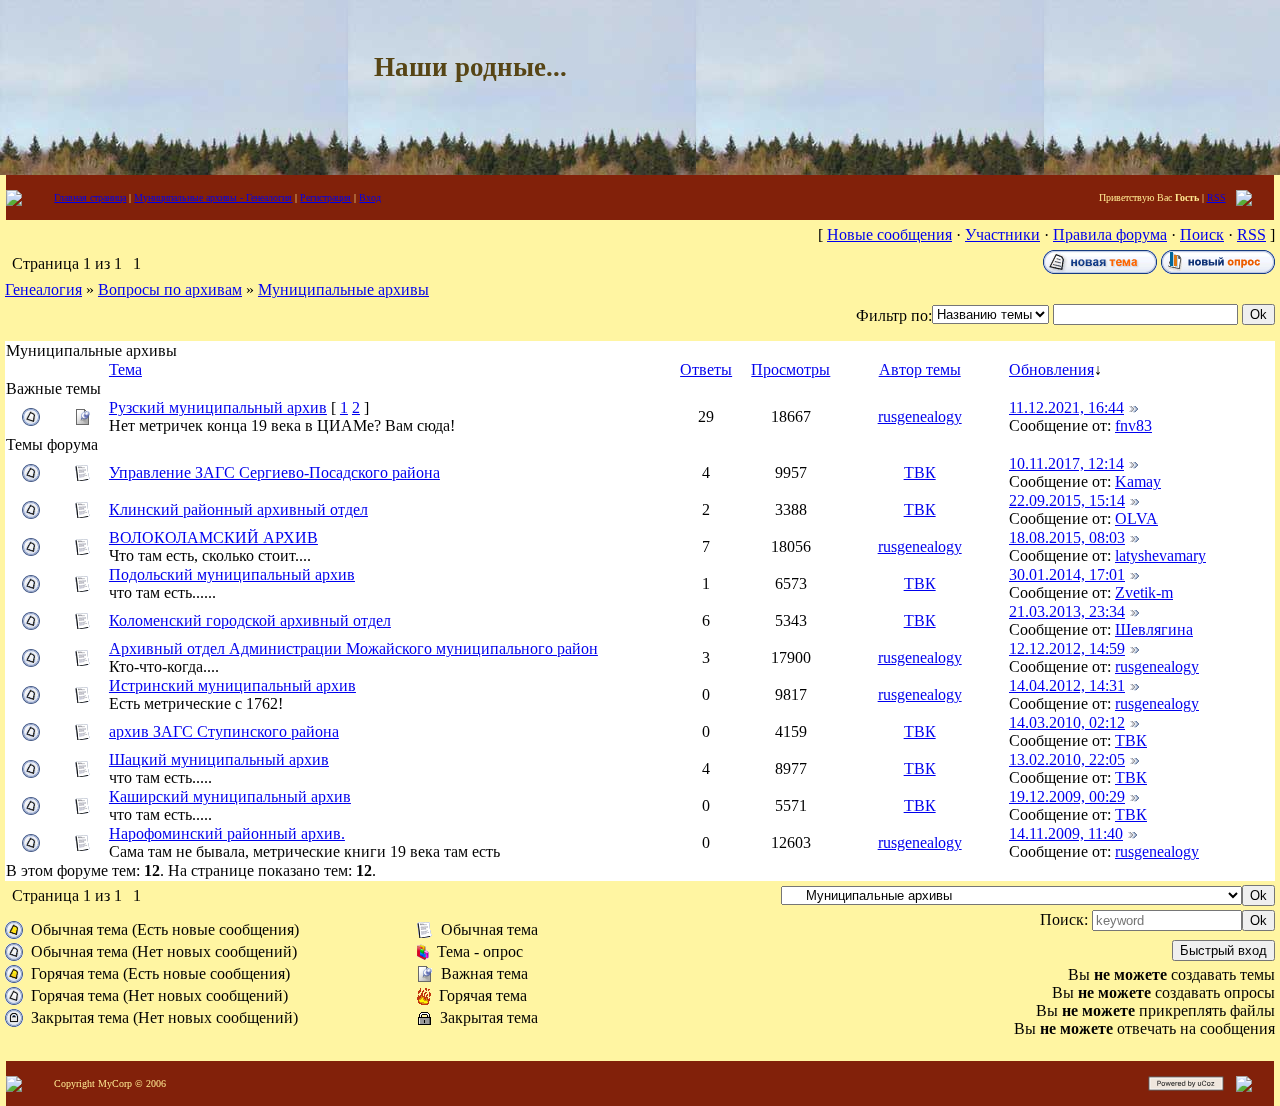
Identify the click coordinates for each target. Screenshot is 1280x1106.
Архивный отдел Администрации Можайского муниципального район (353, 648)
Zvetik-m (1144, 592)
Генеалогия (43, 289)
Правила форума (1110, 234)
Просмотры (790, 369)
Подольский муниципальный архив (232, 574)
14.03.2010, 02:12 (1067, 722)
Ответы (706, 369)
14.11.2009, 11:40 (1066, 833)
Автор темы (920, 369)
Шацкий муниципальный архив (219, 759)
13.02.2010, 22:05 (1067, 759)
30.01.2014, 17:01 (1067, 574)
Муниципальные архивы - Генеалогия (213, 197)
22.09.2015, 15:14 (1067, 500)
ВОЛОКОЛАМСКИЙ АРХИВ (213, 537)
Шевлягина (1154, 629)
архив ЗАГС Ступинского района (224, 731)
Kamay (1138, 481)
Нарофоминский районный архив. (227, 833)
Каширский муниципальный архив (230, 796)
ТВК (920, 472)
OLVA (1136, 518)
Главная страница (90, 197)
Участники (1002, 234)
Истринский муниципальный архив (232, 685)
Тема (125, 369)
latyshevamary (1160, 555)
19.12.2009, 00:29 (1067, 796)
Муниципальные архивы (343, 289)
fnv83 (1133, 425)
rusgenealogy (920, 416)
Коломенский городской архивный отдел (250, 620)
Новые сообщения (889, 234)
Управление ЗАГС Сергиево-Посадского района (274, 472)
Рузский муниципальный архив (218, 407)
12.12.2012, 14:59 (1067, 648)
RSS (1216, 197)
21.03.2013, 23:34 (1067, 611)
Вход (370, 197)
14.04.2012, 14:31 (1067, 685)
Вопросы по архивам (170, 289)
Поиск (1202, 234)
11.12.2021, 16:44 (1066, 407)
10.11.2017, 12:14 (1066, 463)
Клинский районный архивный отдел (238, 509)
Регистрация (325, 197)
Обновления (1051, 369)
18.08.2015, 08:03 (1067, 537)
